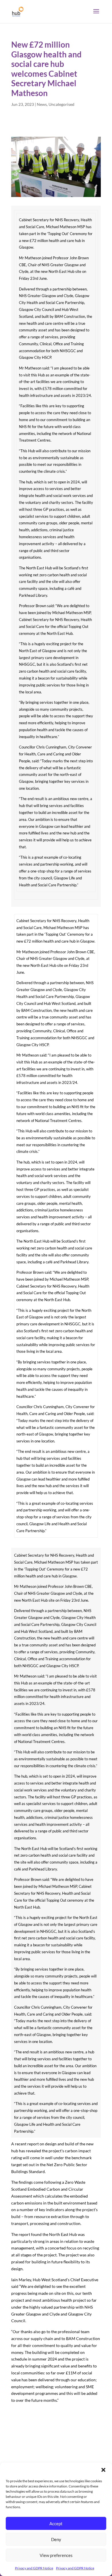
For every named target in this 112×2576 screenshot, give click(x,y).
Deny (56, 2539)
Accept (56, 2524)
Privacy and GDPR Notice (34, 2568)
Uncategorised (61, 104)
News (42, 104)
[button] (103, 2470)
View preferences (56, 2555)
